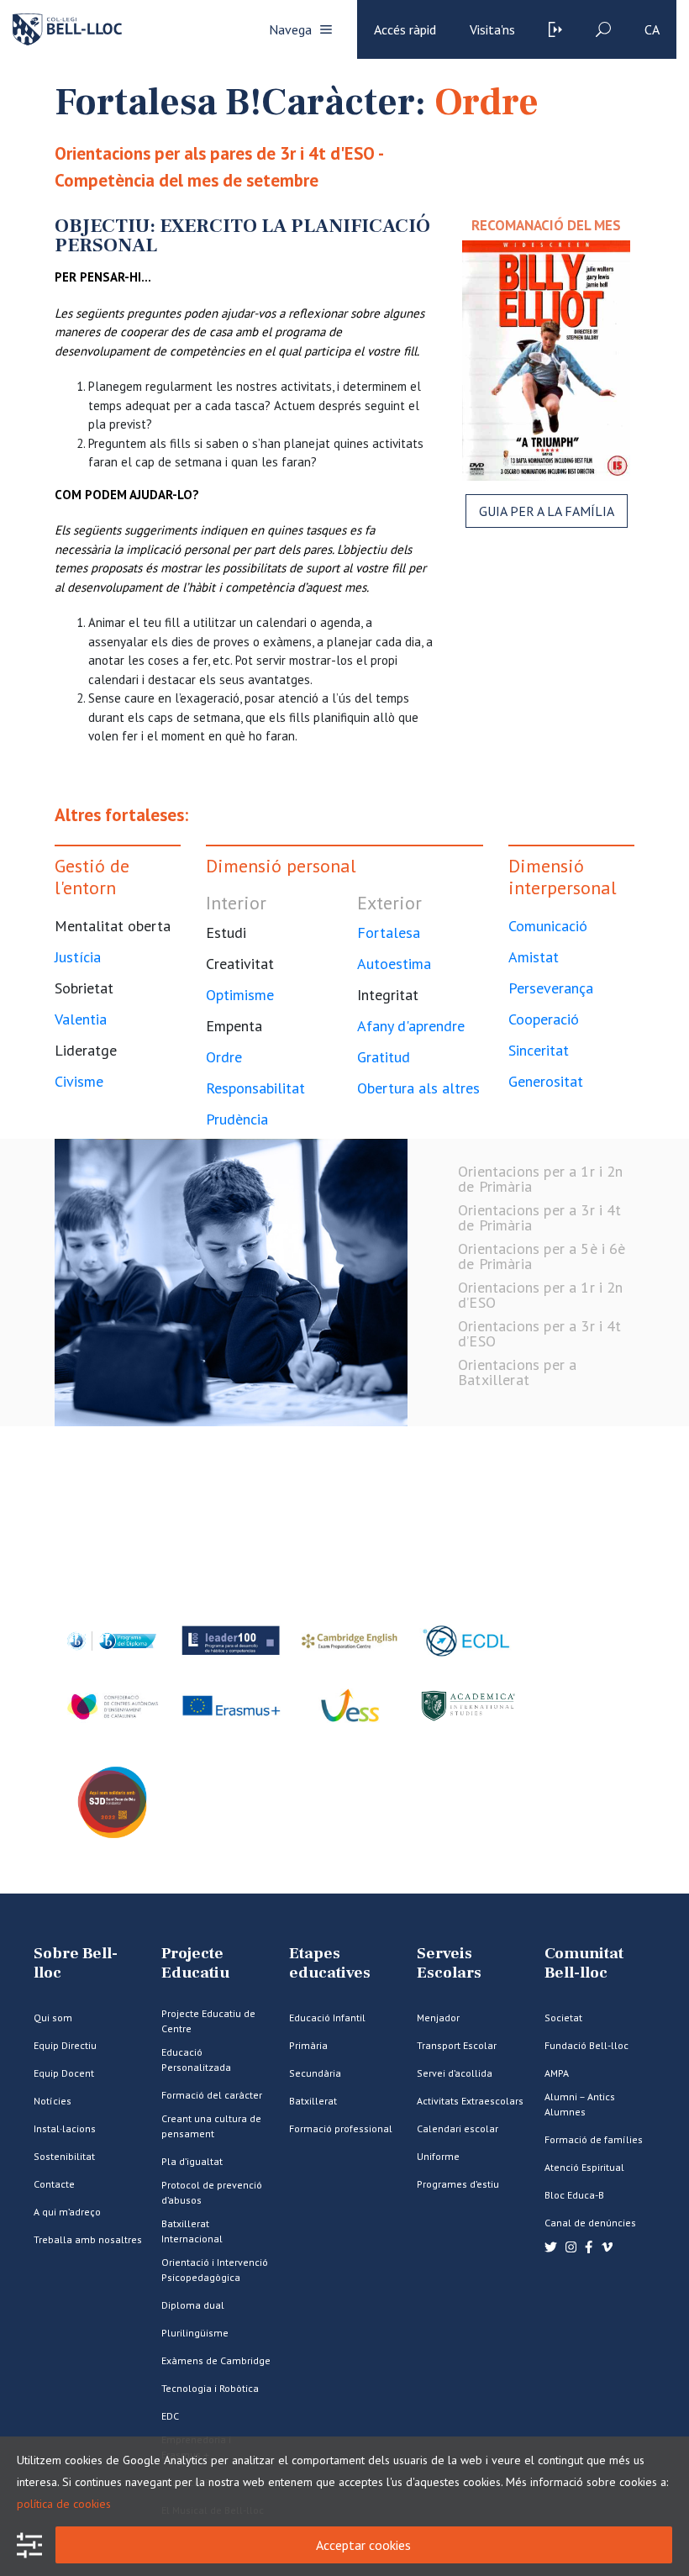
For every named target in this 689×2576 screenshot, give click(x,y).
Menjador (438, 2018)
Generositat (546, 1081)
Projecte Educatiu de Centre (208, 2021)
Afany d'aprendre (411, 1026)
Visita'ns (492, 29)
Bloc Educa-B (574, 2195)
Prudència (237, 1119)
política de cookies (64, 2504)
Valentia (81, 1019)
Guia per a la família (547, 511)
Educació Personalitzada (196, 2060)
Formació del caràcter (212, 2095)
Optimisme (240, 995)
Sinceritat (539, 1050)
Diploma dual (193, 2305)
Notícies (53, 2101)
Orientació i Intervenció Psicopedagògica (215, 2270)
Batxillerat (313, 2101)
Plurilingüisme (195, 2333)
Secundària (315, 2073)
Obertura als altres (418, 1088)
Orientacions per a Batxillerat (517, 1372)
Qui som (53, 2018)
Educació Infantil (327, 2018)
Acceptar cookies (363, 2545)
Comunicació (548, 926)
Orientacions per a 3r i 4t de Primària (540, 1217)
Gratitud (384, 1057)
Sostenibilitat (64, 2156)
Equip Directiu (65, 2045)
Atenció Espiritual (584, 2167)
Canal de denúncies (590, 2223)
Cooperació (544, 1019)
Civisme (79, 1081)
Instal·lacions (65, 2128)
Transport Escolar (457, 2045)
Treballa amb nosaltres (88, 2239)
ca (652, 29)
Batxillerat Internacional (192, 2231)
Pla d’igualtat (192, 2161)
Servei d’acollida (455, 2073)
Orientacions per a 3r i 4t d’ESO (540, 1333)
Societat (563, 2018)
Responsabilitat (255, 1088)
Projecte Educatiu (195, 1963)
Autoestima (394, 964)
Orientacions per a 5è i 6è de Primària (542, 1256)
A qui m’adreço (67, 2212)
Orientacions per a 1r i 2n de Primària (541, 1179)
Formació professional (341, 2128)
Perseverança (551, 988)
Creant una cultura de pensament (211, 2126)
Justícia (78, 957)
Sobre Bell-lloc (76, 1963)
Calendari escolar (458, 2128)
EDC (170, 2416)
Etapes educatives (330, 1963)
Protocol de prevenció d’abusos (212, 2192)
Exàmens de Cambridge (216, 2360)
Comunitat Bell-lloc (584, 1963)
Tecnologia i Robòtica (210, 2388)
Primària (308, 2045)
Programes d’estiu (458, 2184)
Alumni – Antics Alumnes (580, 2104)
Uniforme (438, 2156)
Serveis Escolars (449, 1963)
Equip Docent (64, 2073)
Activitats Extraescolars (470, 2101)
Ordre (224, 1057)
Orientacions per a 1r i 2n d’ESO (541, 1295)
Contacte (54, 2184)
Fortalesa (389, 932)
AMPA (557, 2073)
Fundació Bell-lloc (586, 2045)
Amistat (534, 957)
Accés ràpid (405, 29)
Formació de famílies (594, 2139)
